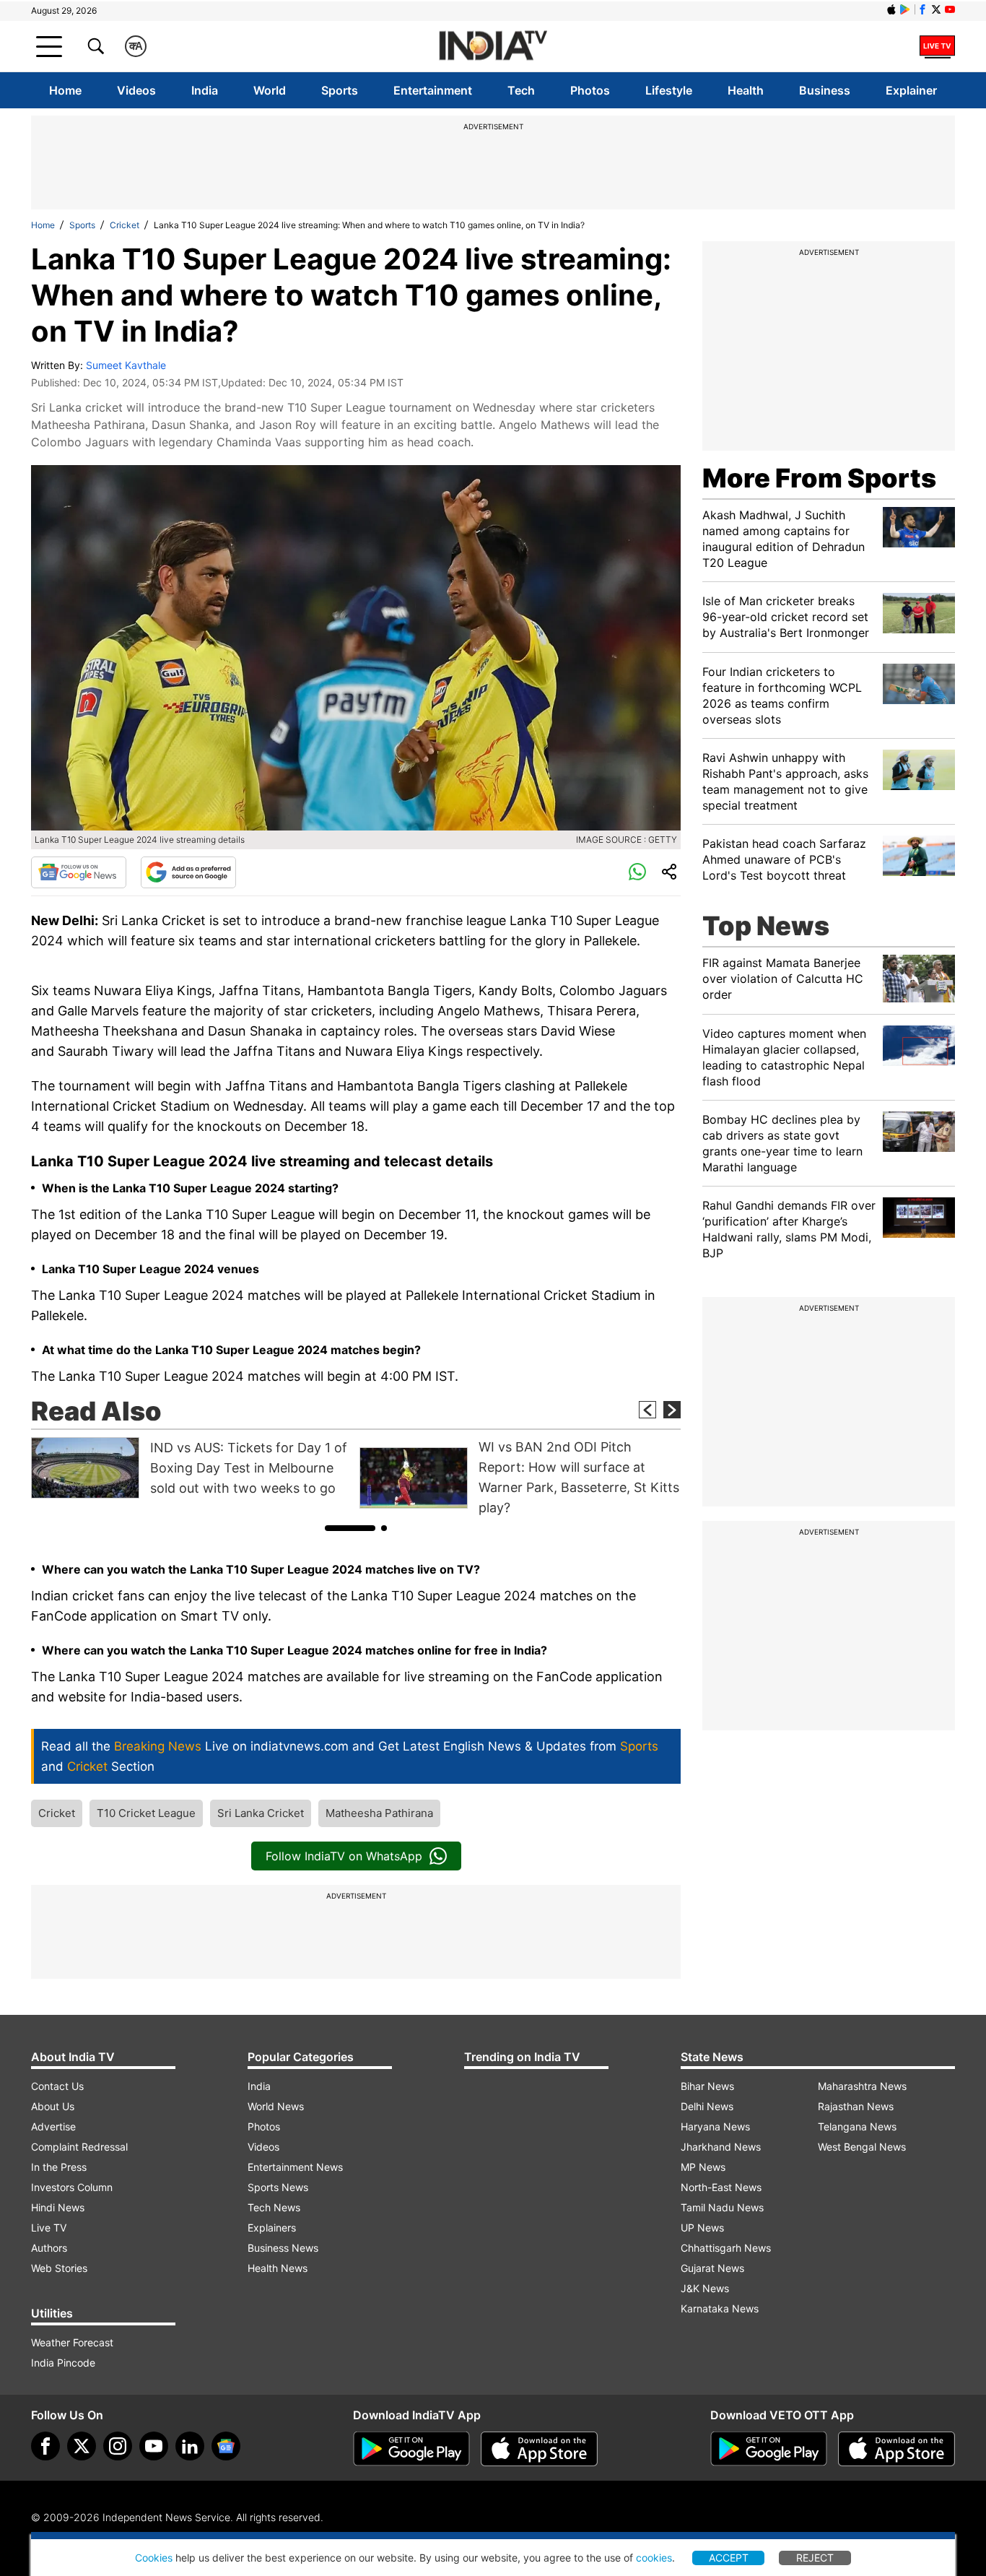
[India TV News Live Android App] (411, 2449)
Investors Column (72, 2187)
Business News (283, 2248)
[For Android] (769, 2449)
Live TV (49, 2228)
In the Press (59, 2167)
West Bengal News (862, 2147)
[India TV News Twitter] (936, 9)
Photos (590, 90)
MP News (703, 2167)
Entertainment (433, 90)
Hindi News (58, 2207)
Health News (278, 2268)
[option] (192, 1468)
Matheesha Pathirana (379, 1813)
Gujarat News (712, 2268)
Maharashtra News (862, 2086)
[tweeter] (82, 2446)
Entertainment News (295, 2167)
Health (746, 90)
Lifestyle (669, 90)
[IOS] (891, 9)
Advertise (53, 2126)
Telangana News (857, 2126)
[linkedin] (190, 2446)
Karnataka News (720, 2308)
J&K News (705, 2288)
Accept (729, 2558)
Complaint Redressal (79, 2147)
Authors (49, 2248)
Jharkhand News (721, 2147)
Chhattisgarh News (726, 2248)
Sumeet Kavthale (126, 365)
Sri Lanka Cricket (261, 1813)
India (205, 90)
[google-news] (226, 2446)
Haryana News (715, 2126)
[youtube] (154, 2446)
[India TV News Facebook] (922, 9)
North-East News (721, 2187)
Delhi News (707, 2106)
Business (825, 90)
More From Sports (819, 478)
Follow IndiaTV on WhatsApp (344, 1856)
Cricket (125, 225)
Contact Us (57, 2086)
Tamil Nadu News (722, 2207)
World (270, 90)
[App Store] (539, 2449)
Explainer (911, 90)
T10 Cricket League (146, 1813)
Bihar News (707, 2086)
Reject (815, 2558)
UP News (702, 2228)
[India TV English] (493, 47)
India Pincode (63, 2363)
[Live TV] (937, 46)
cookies (654, 2558)
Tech (521, 90)
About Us (53, 2106)
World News (276, 2106)
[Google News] (79, 872)
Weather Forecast (72, 2342)
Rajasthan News (856, 2106)
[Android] (905, 9)
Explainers (272, 2228)
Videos (136, 90)
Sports (340, 90)
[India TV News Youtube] (950, 9)
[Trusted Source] (188, 872)
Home (65, 90)
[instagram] (118, 2446)
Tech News (274, 2207)
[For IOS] (896, 2449)
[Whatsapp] (637, 872)
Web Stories (59, 2268)
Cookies (154, 2558)
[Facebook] (45, 2446)
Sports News (278, 2187)
